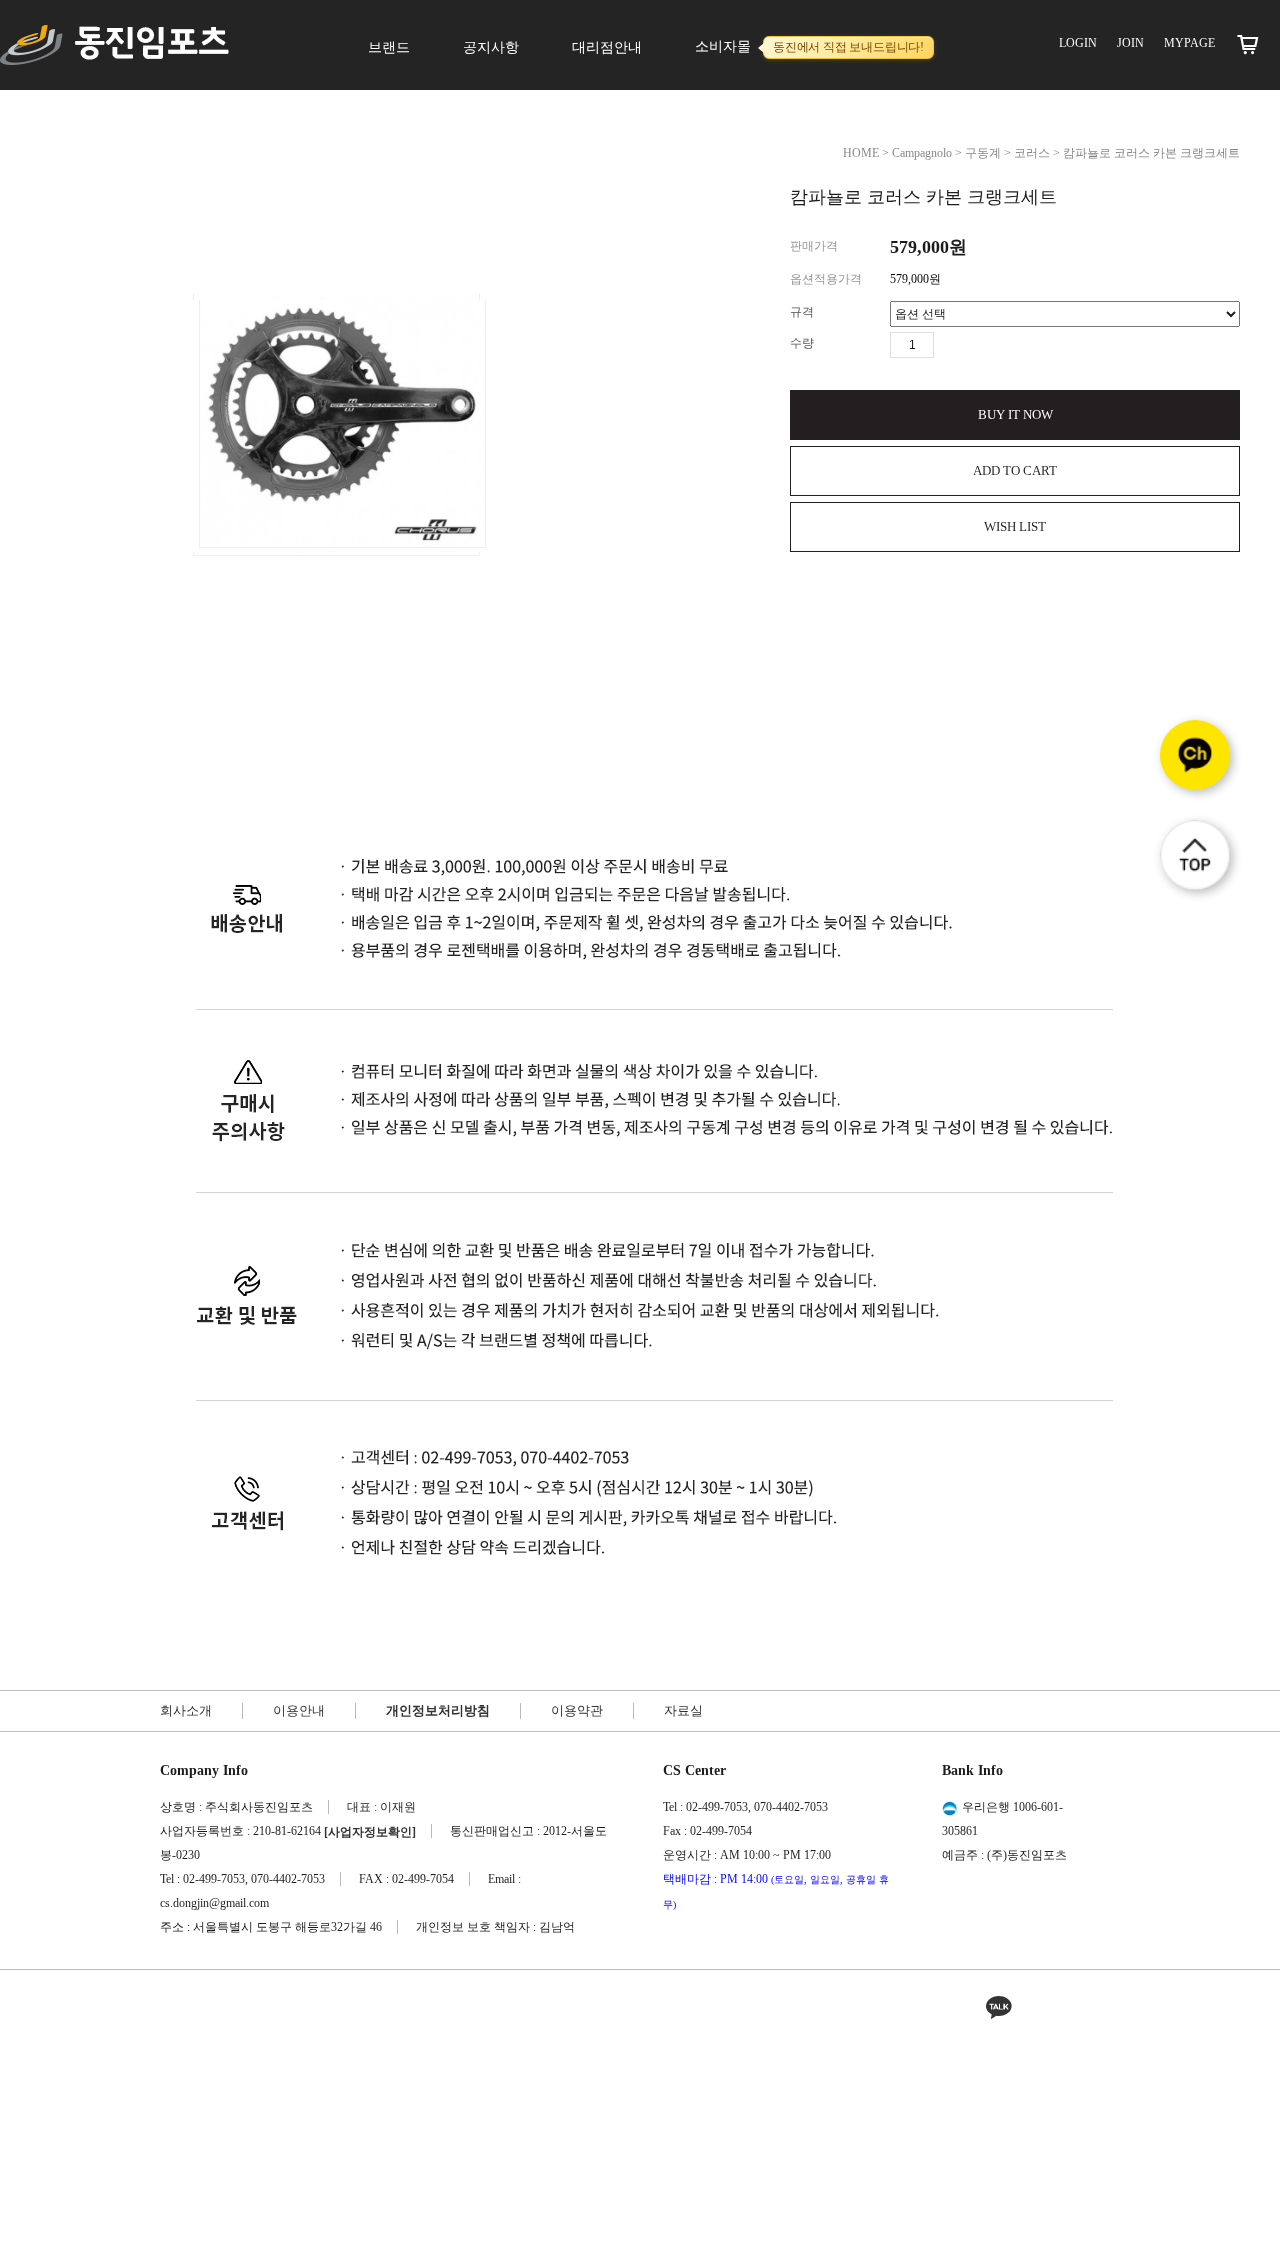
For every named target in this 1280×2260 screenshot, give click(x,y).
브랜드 (389, 47)
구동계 (983, 153)
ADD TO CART (1015, 470)
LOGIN (1078, 43)
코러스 (1032, 153)
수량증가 (950, 345)
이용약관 (577, 1710)
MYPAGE (1189, 43)
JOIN (1130, 43)
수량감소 (979, 345)
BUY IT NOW (1015, 414)
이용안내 (299, 1710)
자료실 (683, 1710)
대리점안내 (607, 47)
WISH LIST (1015, 526)
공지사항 (491, 47)
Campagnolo (922, 153)
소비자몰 (809, 46)
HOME (861, 153)
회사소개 (186, 1710)
